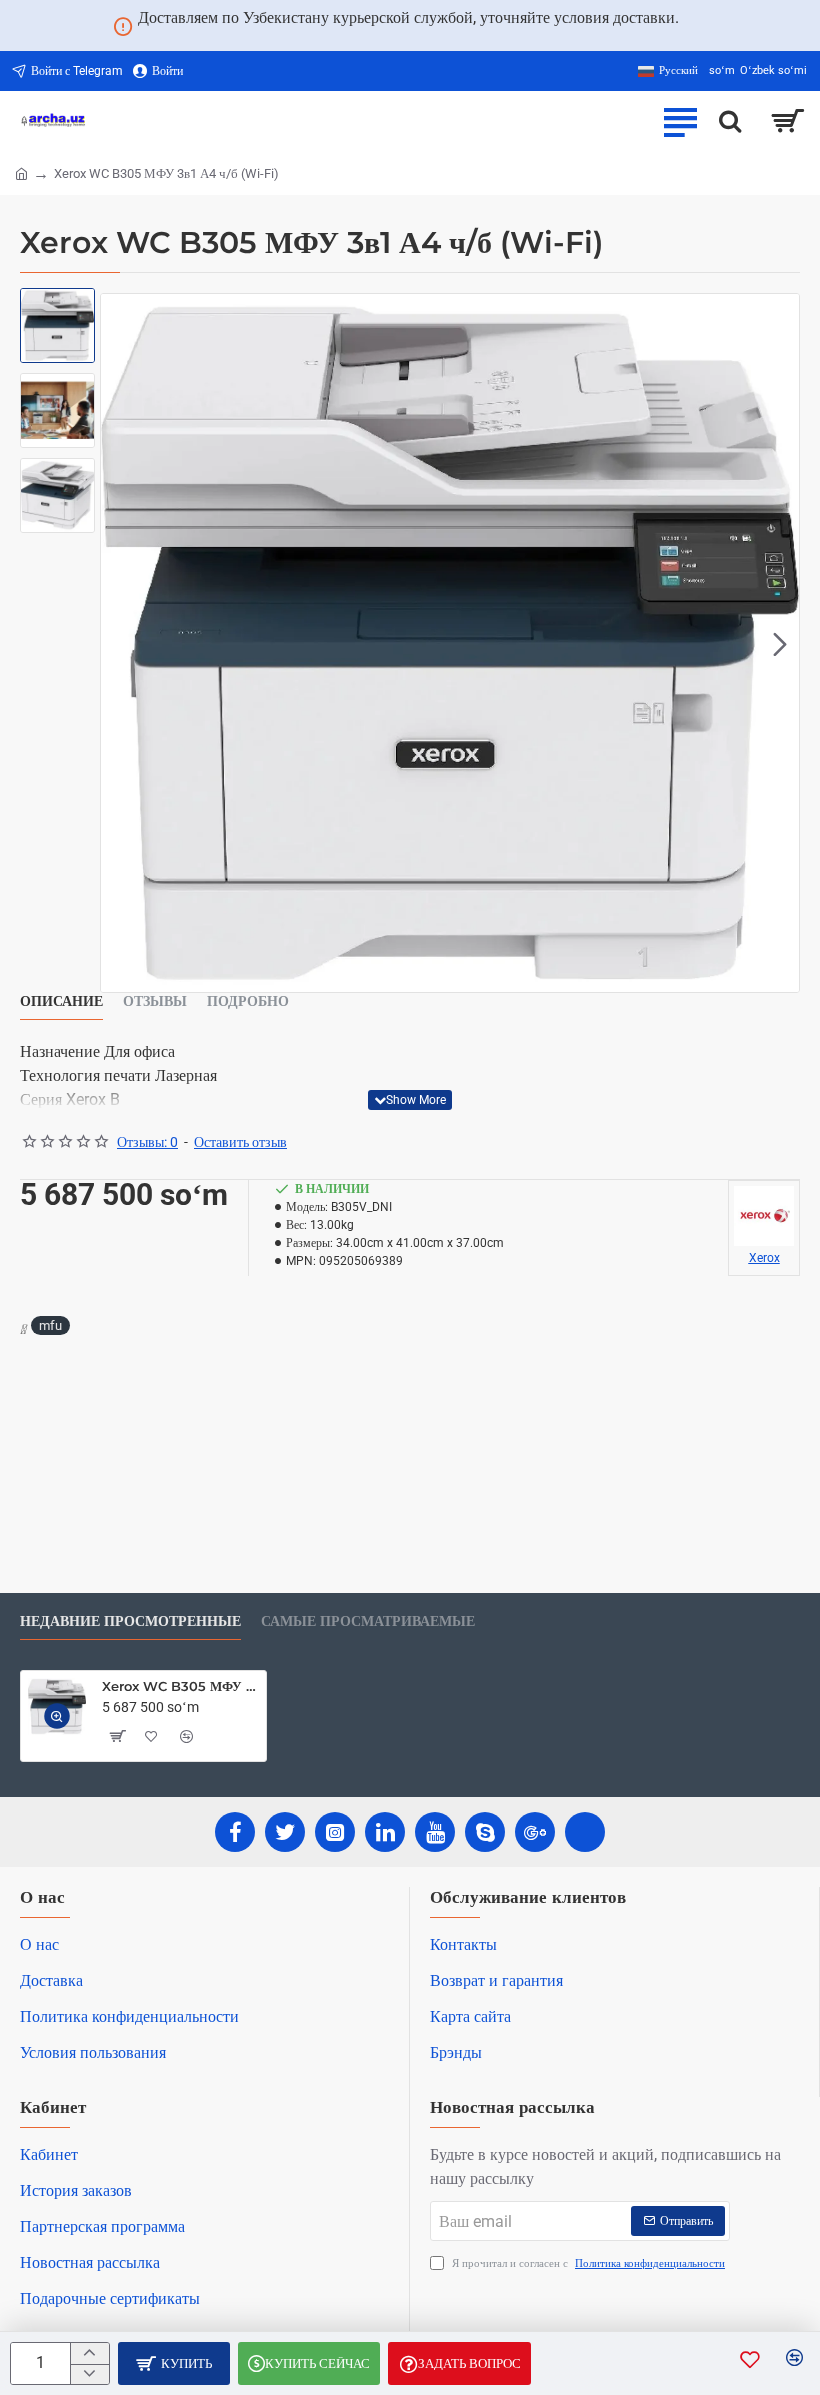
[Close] (703, 26)
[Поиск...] (730, 121)
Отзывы (155, 1001)
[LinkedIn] (385, 1832)
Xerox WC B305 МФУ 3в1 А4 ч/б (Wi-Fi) (180, 1686)
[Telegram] (585, 1832)
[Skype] (485, 1832)
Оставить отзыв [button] (240, 1142)
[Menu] (680, 121)
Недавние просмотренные (130, 1621)
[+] (89, 2353)
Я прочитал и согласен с (587, 2263)
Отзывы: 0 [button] (147, 1142)
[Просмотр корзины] (787, 121)
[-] (89, 2374)
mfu (50, 1325)
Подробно (248, 1001)
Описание (61, 1001)
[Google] (535, 1832)
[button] (120, 643)
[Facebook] (235, 1832)
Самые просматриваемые (368, 1621)
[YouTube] (435, 1832)
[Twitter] (285, 1832)
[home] (21, 172)
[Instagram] (335, 1832)
